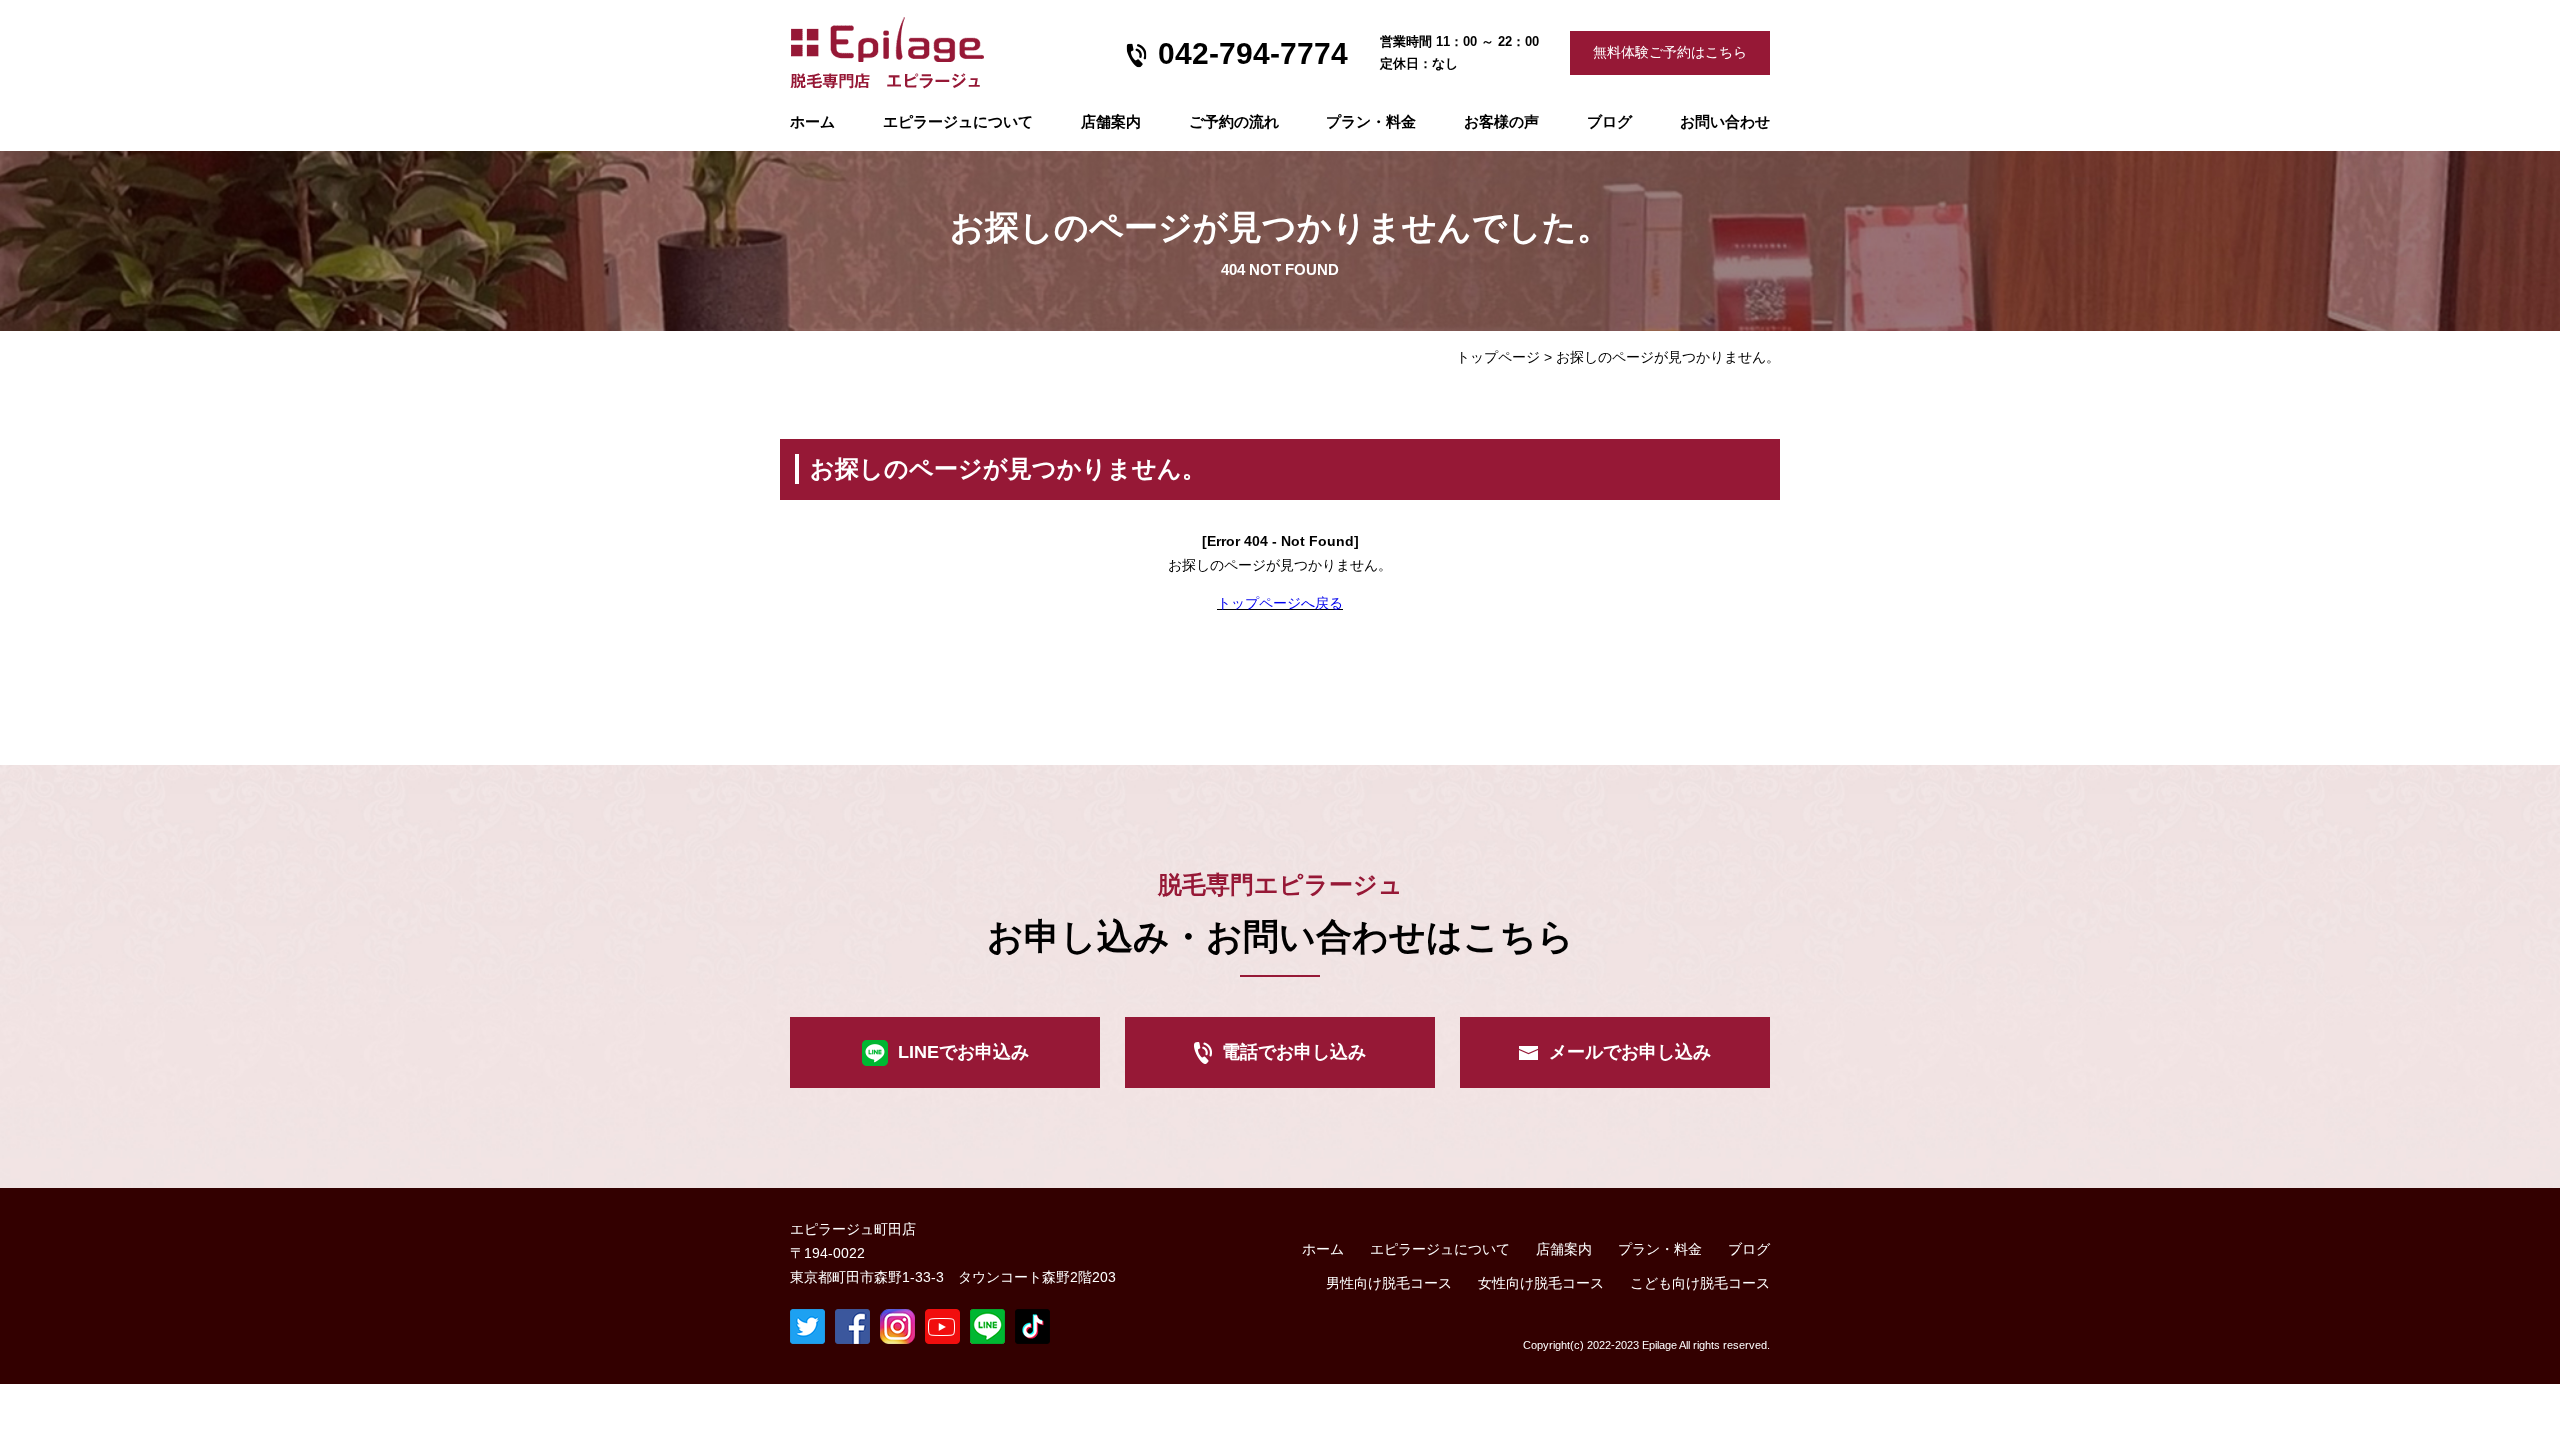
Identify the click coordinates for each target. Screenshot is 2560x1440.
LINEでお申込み (963, 1052)
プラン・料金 (1660, 1249)
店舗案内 (1111, 121)
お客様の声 (1501, 121)
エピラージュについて (958, 121)
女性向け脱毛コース (1541, 1283)
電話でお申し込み (1294, 1052)
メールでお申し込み (1630, 1052)
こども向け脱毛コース (1700, 1283)
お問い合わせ (1725, 121)
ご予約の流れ (1234, 121)
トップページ (1498, 357)
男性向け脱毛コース (1389, 1283)
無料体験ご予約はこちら (1670, 52)
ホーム (812, 121)
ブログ (1609, 121)
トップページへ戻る (1280, 603)
